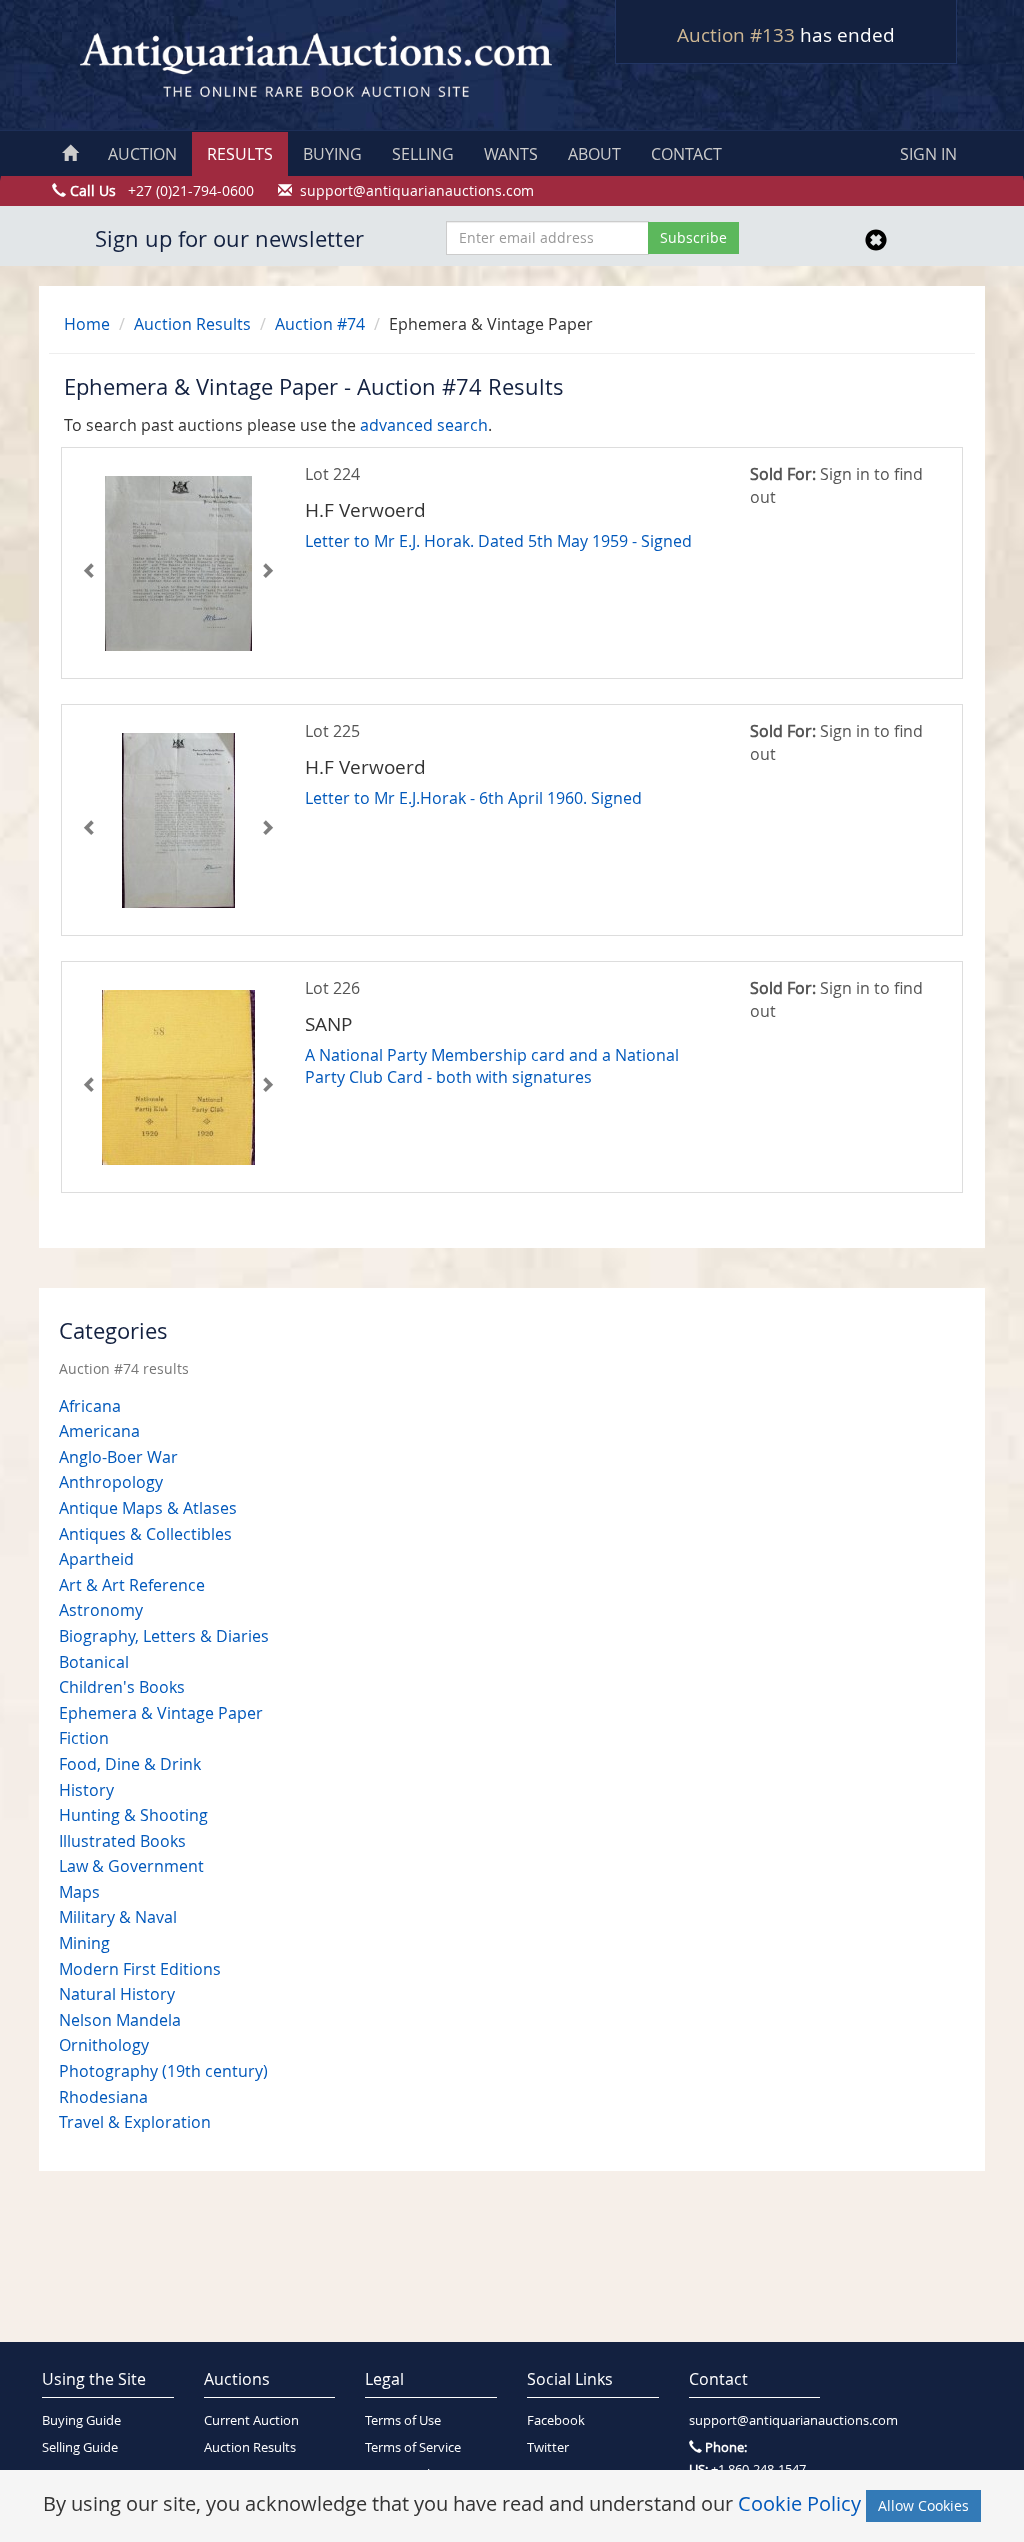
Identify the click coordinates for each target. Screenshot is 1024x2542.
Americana (99, 1431)
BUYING (332, 154)
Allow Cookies (923, 2505)
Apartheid (96, 1559)
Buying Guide (81, 2420)
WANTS (511, 154)
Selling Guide (80, 2447)
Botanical (94, 1662)
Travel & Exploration (135, 2122)
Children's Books (122, 1687)
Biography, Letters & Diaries (164, 1636)
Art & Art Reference (132, 1585)
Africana (90, 1406)
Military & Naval (118, 1917)
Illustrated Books (122, 1841)
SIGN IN (928, 154)
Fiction (84, 1738)
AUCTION (142, 154)
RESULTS (240, 154)
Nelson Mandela (120, 2020)
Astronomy (101, 1610)
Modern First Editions (140, 1969)
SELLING (423, 154)
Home (87, 324)
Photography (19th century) (163, 2071)
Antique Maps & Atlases (148, 1508)
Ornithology (104, 2045)
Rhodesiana (103, 2097)
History (86, 1790)
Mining (84, 1943)
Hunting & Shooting (133, 1815)
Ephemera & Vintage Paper (161, 1713)
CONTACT (686, 154)
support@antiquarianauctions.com (755, 2420)
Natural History (117, 1994)
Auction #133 (736, 35)
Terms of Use (403, 2420)
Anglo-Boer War (118, 1457)
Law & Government (131, 1866)
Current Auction (251, 2420)
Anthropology (111, 1482)
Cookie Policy (799, 2503)
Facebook (556, 2420)
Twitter (548, 2447)
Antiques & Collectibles (145, 1534)
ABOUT (594, 154)
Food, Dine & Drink (130, 1764)
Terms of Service (413, 2447)
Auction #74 (320, 324)
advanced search (424, 425)
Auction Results (192, 324)
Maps (79, 1892)
